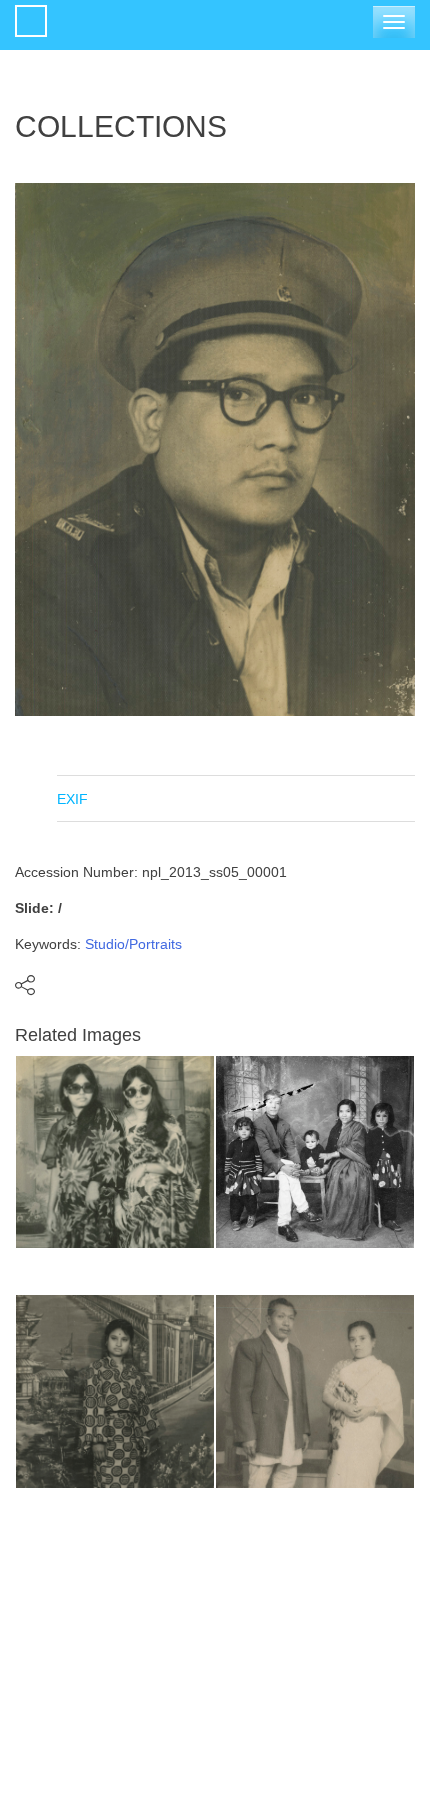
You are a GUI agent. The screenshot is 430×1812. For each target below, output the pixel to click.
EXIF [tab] (72, 799)
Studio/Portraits (133, 944)
